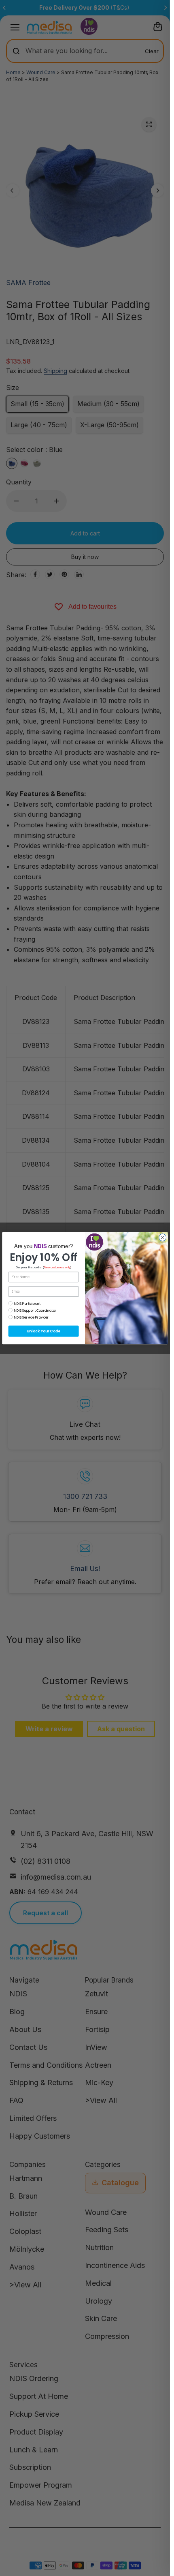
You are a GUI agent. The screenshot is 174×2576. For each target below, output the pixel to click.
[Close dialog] (163, 1237)
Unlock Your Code (43, 1331)
